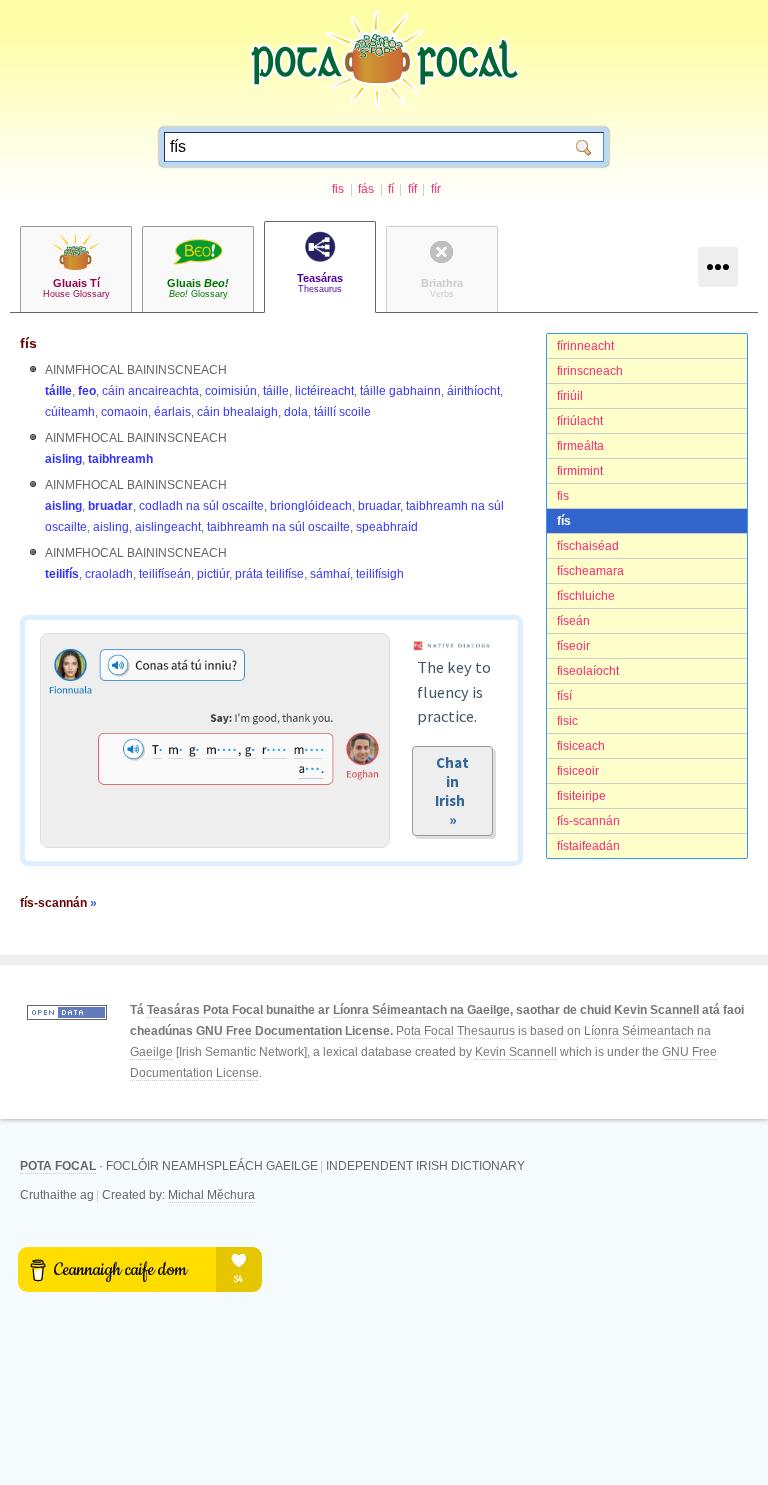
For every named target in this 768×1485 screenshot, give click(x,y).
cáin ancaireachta (150, 391)
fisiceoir (578, 771)
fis (338, 189)
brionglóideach (311, 506)
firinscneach (590, 371)
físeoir (573, 646)
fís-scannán (588, 821)
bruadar (110, 506)
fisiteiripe (581, 796)
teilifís (62, 574)
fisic (567, 721)
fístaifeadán (588, 846)
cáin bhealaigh (237, 412)
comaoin (124, 412)
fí (391, 189)
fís (564, 521)
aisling (63, 459)
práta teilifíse (269, 574)
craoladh (109, 574)
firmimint (580, 471)
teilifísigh (380, 574)
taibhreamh (120, 459)
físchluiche (586, 596)
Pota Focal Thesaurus (455, 1031)
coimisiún (231, 391)
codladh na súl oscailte (201, 506)
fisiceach (581, 746)
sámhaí (330, 574)
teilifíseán (165, 574)
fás (366, 189)
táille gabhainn (400, 391)
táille (58, 391)
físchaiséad (588, 546)
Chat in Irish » (453, 791)
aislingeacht (168, 527)
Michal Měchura (211, 1195)
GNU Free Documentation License (293, 1031)
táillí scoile (342, 412)
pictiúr (213, 574)
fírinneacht (585, 346)
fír (436, 189)
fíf (412, 189)
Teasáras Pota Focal (205, 1010)
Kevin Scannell (656, 1010)
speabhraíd (387, 527)
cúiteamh (70, 412)
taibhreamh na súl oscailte (278, 527)
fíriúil (570, 396)
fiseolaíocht (588, 671)
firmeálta (580, 446)
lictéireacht (324, 391)
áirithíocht (473, 391)
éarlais (172, 412)
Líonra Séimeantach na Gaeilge (421, 1010)
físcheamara (590, 571)
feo (87, 391)
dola (296, 412)
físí (564, 696)
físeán (573, 621)
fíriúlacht (580, 421)
